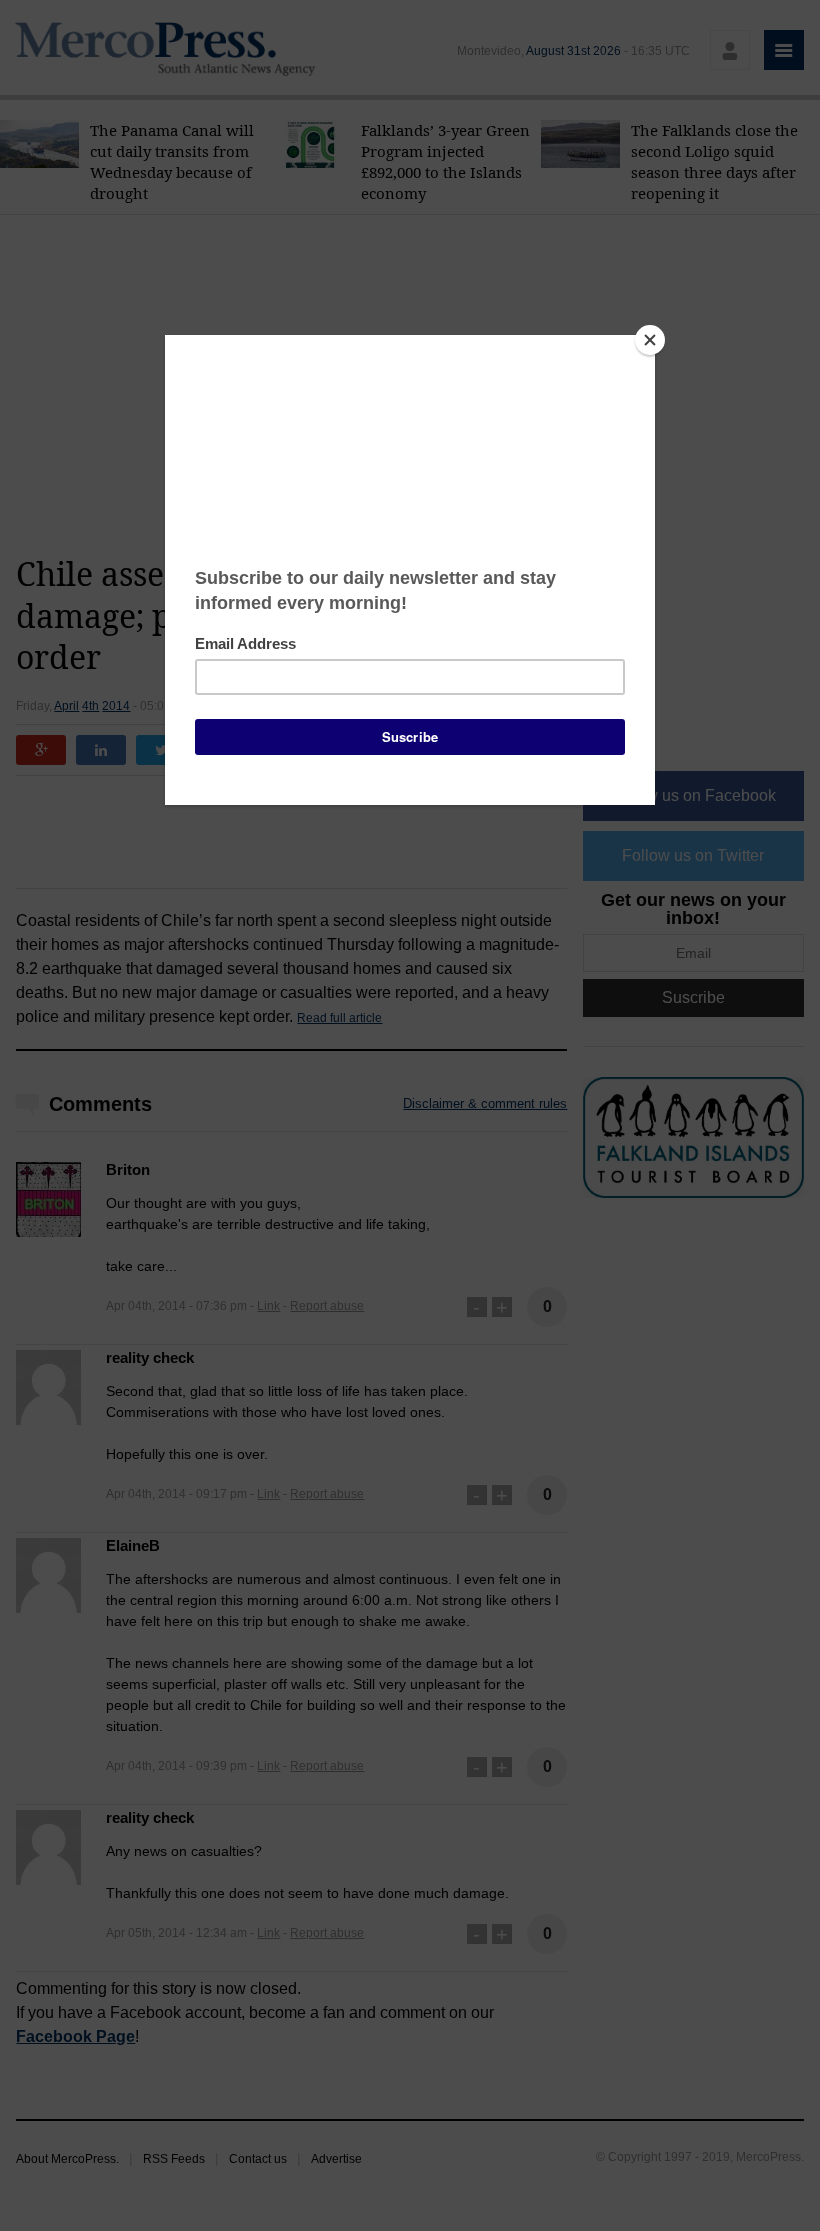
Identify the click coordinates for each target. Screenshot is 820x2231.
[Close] (650, 340)
